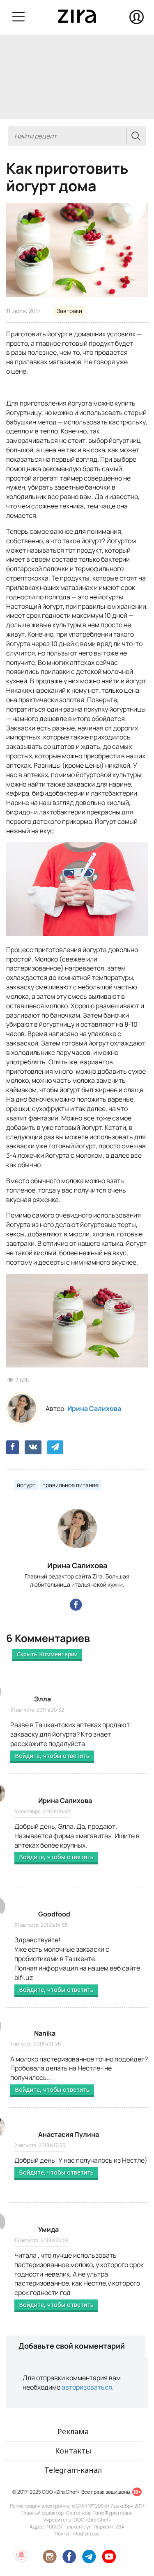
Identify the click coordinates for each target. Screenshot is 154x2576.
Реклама (73, 2431)
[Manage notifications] (21, 2555)
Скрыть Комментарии (47, 1654)
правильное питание (70, 1485)
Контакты (73, 2451)
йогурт (26, 1485)
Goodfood (54, 1914)
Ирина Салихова (94, 1408)
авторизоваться (87, 2387)
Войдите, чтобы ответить (52, 1756)
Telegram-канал (73, 2470)
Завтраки (69, 311)
